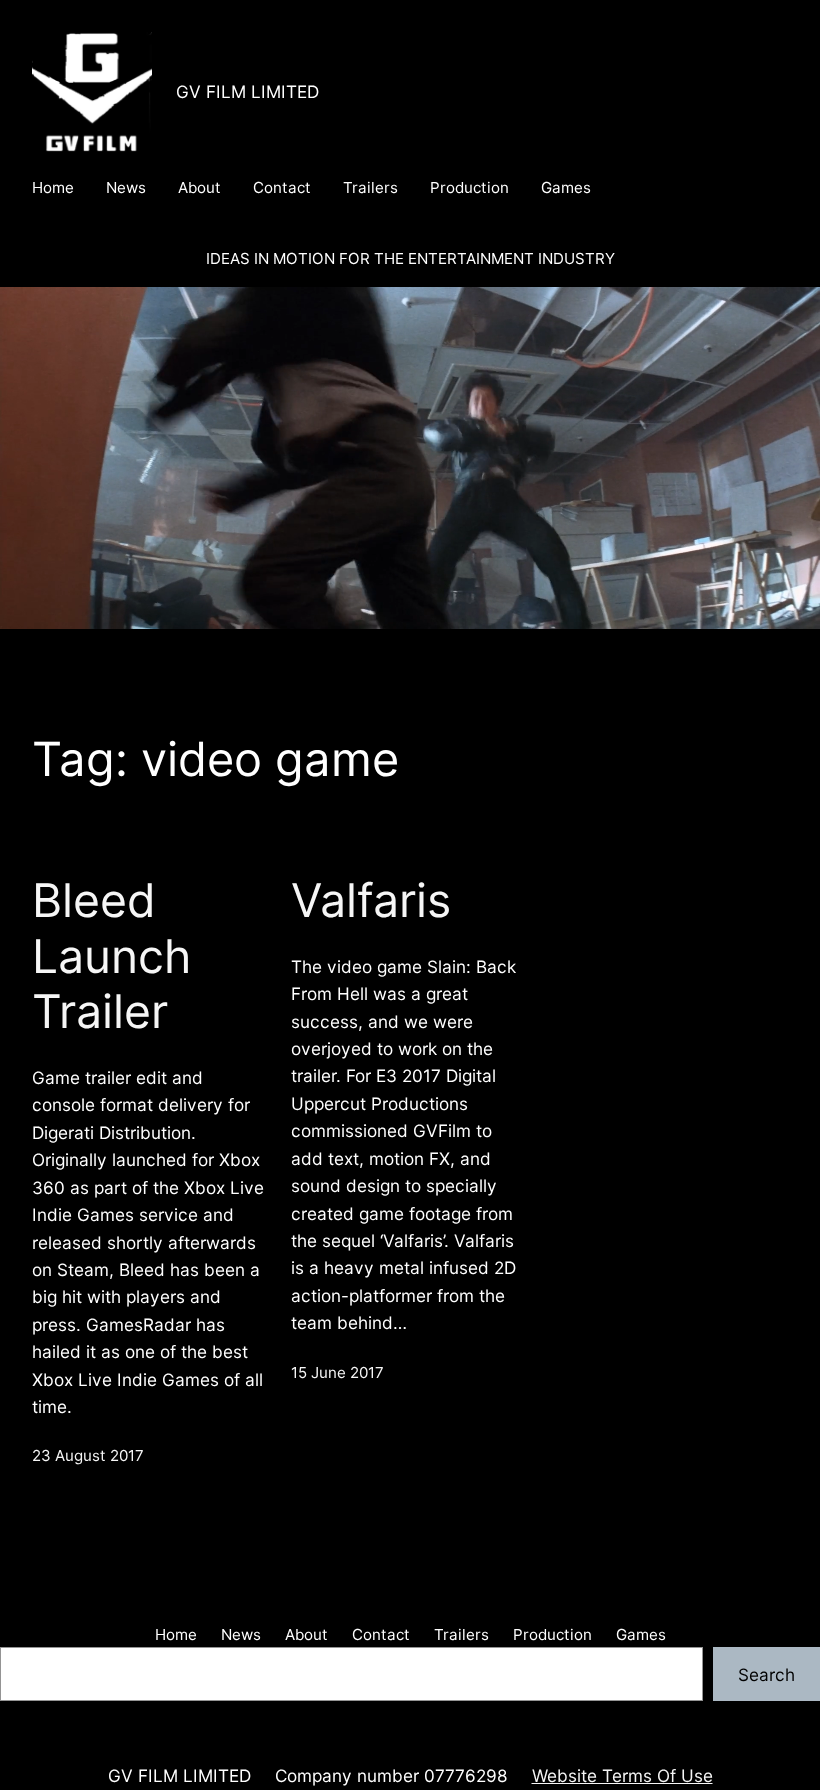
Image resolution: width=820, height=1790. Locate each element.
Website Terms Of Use (622, 1775)
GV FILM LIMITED (247, 91)
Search (766, 1674)
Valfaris (371, 900)
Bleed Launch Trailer (111, 956)
